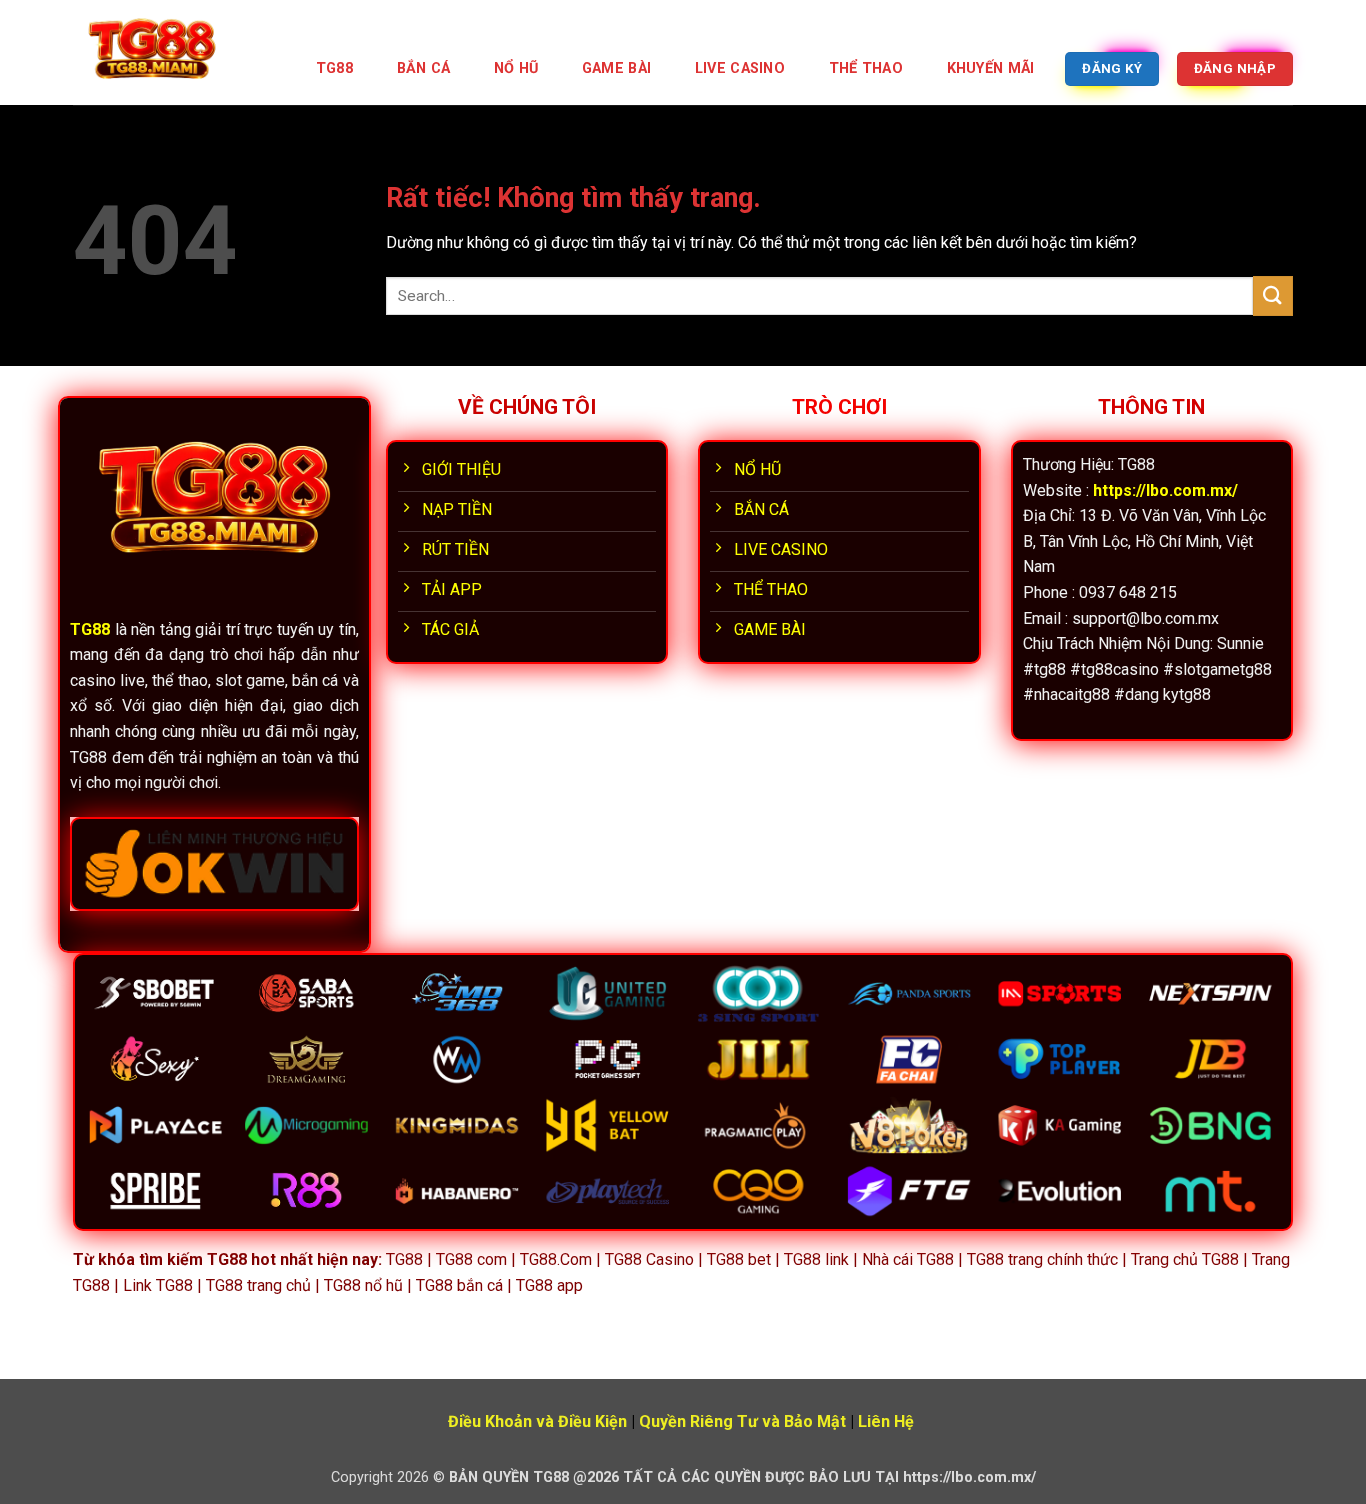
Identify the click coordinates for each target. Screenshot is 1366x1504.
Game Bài (616, 68)
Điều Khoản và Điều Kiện (537, 1421)
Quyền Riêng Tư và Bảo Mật (742, 1421)
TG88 (334, 68)
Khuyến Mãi (991, 68)
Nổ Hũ (516, 68)
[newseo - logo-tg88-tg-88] (173, 52)
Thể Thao (866, 68)
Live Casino (740, 68)
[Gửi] (1273, 295)
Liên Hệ (886, 1421)
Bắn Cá (424, 68)
